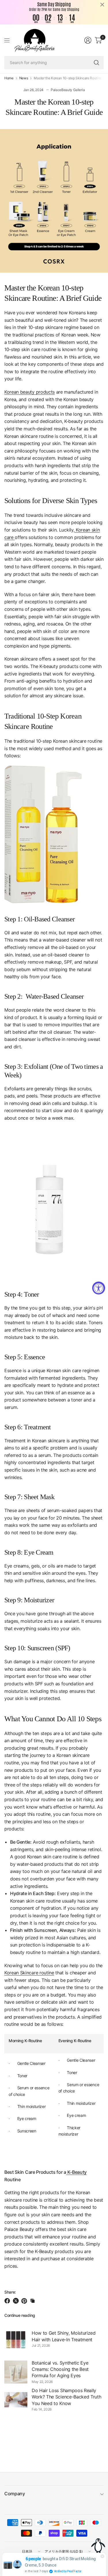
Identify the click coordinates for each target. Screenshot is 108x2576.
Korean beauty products (30, 392)
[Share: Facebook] (8, 2301)
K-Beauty (76, 2172)
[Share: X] (17, 2301)
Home (9, 78)
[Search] (96, 63)
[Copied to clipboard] (33, 2301)
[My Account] (88, 40)
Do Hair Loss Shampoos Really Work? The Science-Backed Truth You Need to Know (66, 2397)
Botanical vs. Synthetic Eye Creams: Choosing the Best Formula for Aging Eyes (60, 2369)
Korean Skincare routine (29, 1973)
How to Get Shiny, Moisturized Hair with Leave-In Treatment (64, 2336)
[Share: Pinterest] (25, 2301)
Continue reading (20, 2315)
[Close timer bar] (102, 5)
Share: (10, 2292)
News (24, 78)
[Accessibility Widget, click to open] (99, 1288)
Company (15, 2494)
